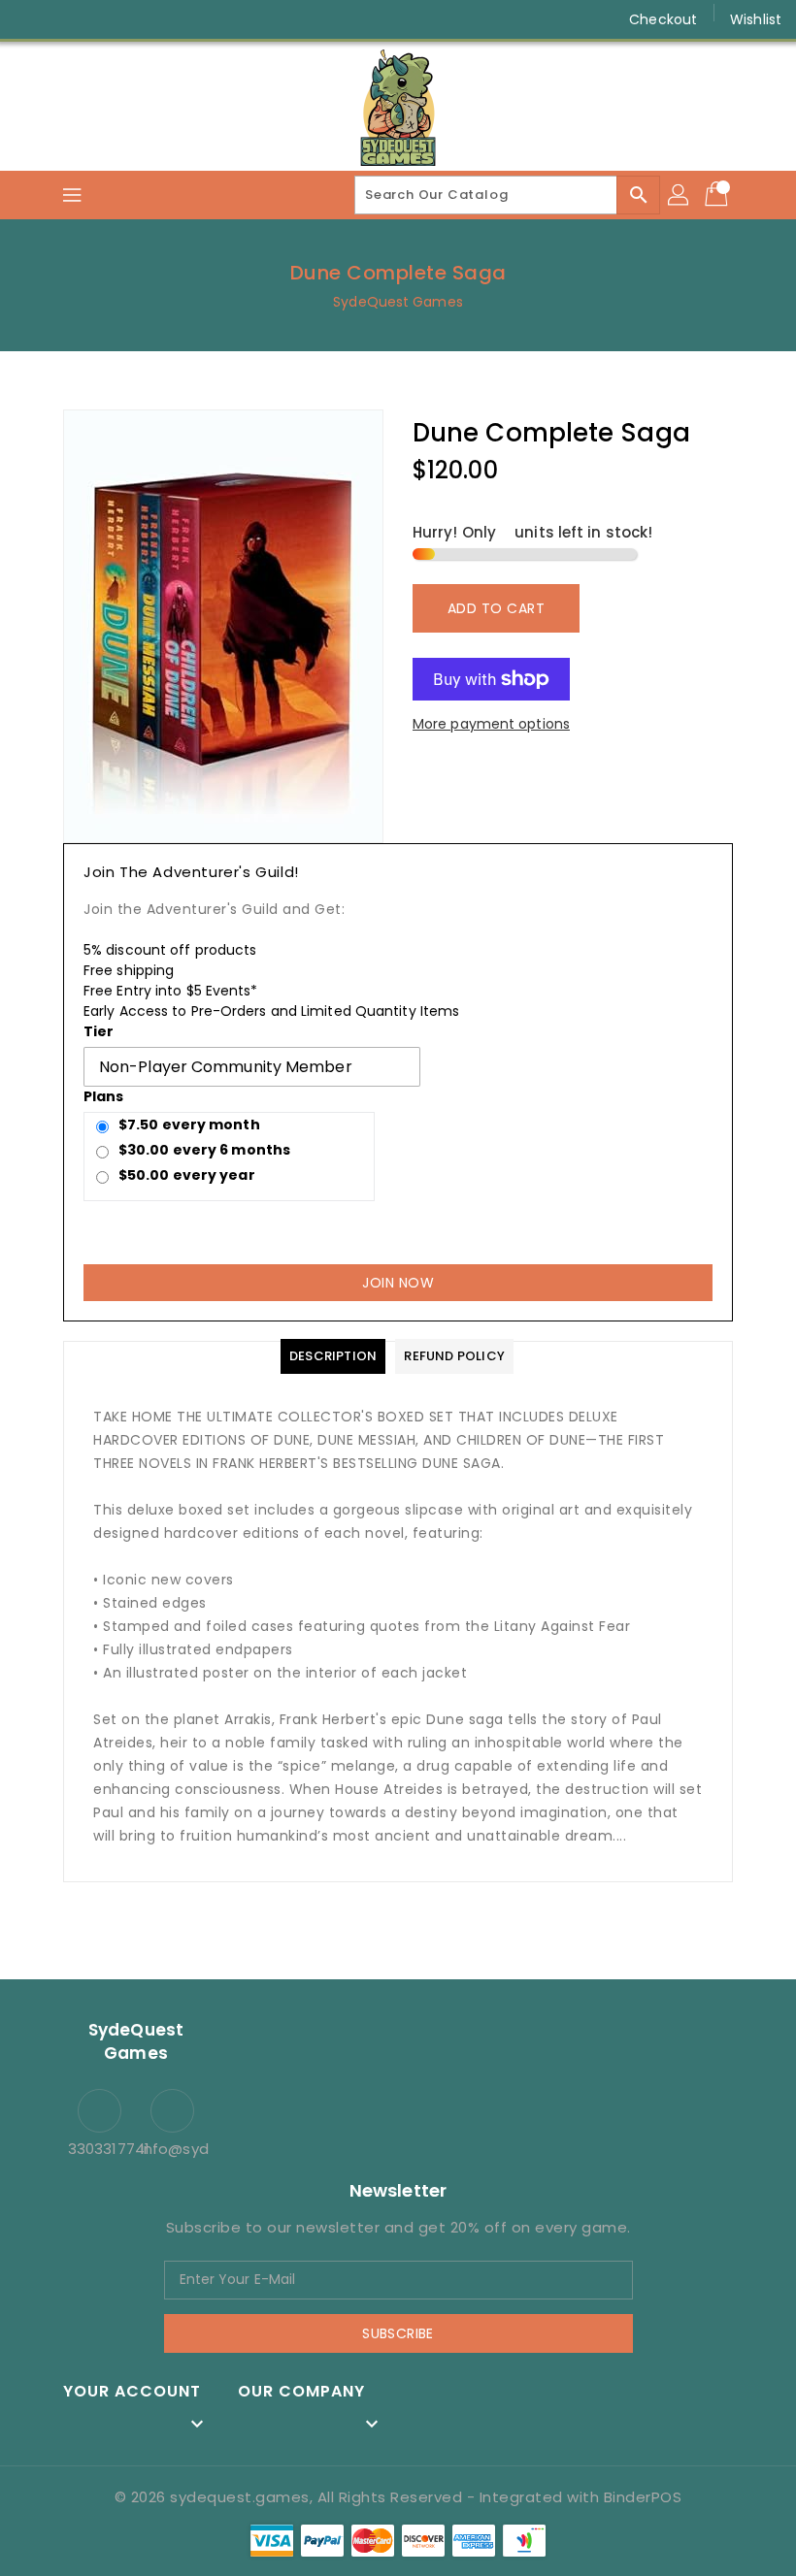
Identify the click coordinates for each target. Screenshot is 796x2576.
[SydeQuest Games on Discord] (142, 19)
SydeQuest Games (398, 302)
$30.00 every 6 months (204, 1150)
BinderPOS (643, 2497)
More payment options (491, 724)
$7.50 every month (189, 1125)
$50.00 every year (187, 1175)
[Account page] (680, 195)
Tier (99, 1031)
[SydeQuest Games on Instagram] (68, 19)
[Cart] (718, 195)
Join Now (398, 1283)
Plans (104, 1096)
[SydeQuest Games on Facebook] (31, 19)
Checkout (663, 19)
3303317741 (99, 2149)
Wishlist (756, 19)
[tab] (333, 1356)
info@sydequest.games (172, 2149)
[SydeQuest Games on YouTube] (105, 19)
